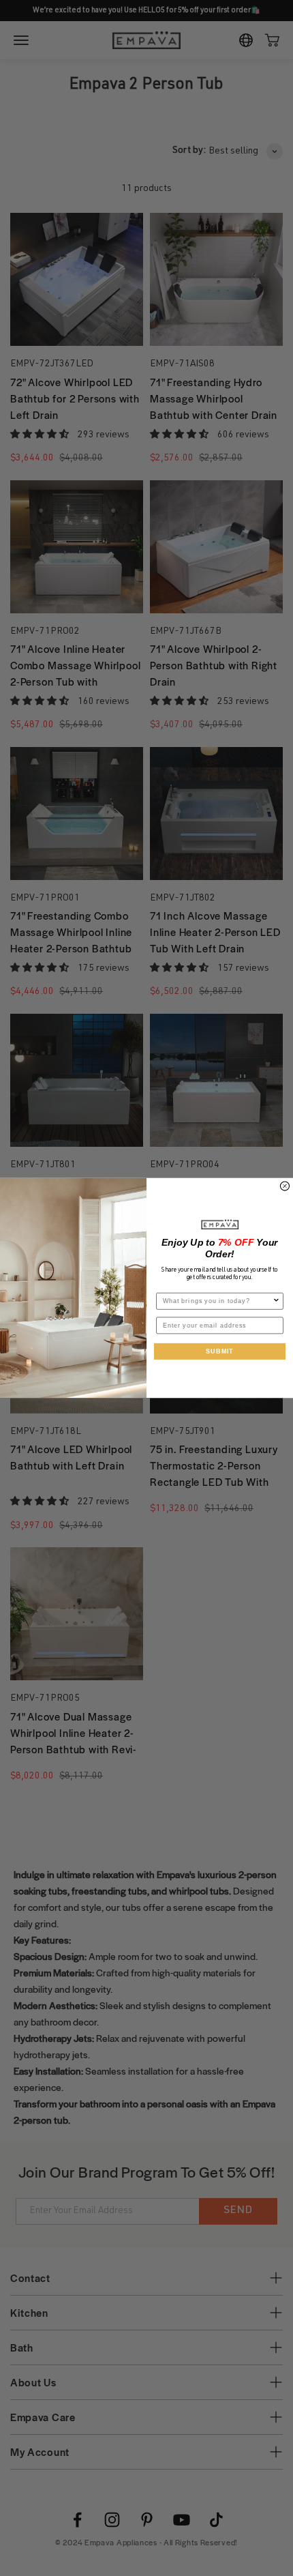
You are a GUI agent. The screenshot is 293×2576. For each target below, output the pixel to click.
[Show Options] (276, 1302)
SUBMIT (219, 1351)
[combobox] (218, 1302)
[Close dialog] (284, 1186)
